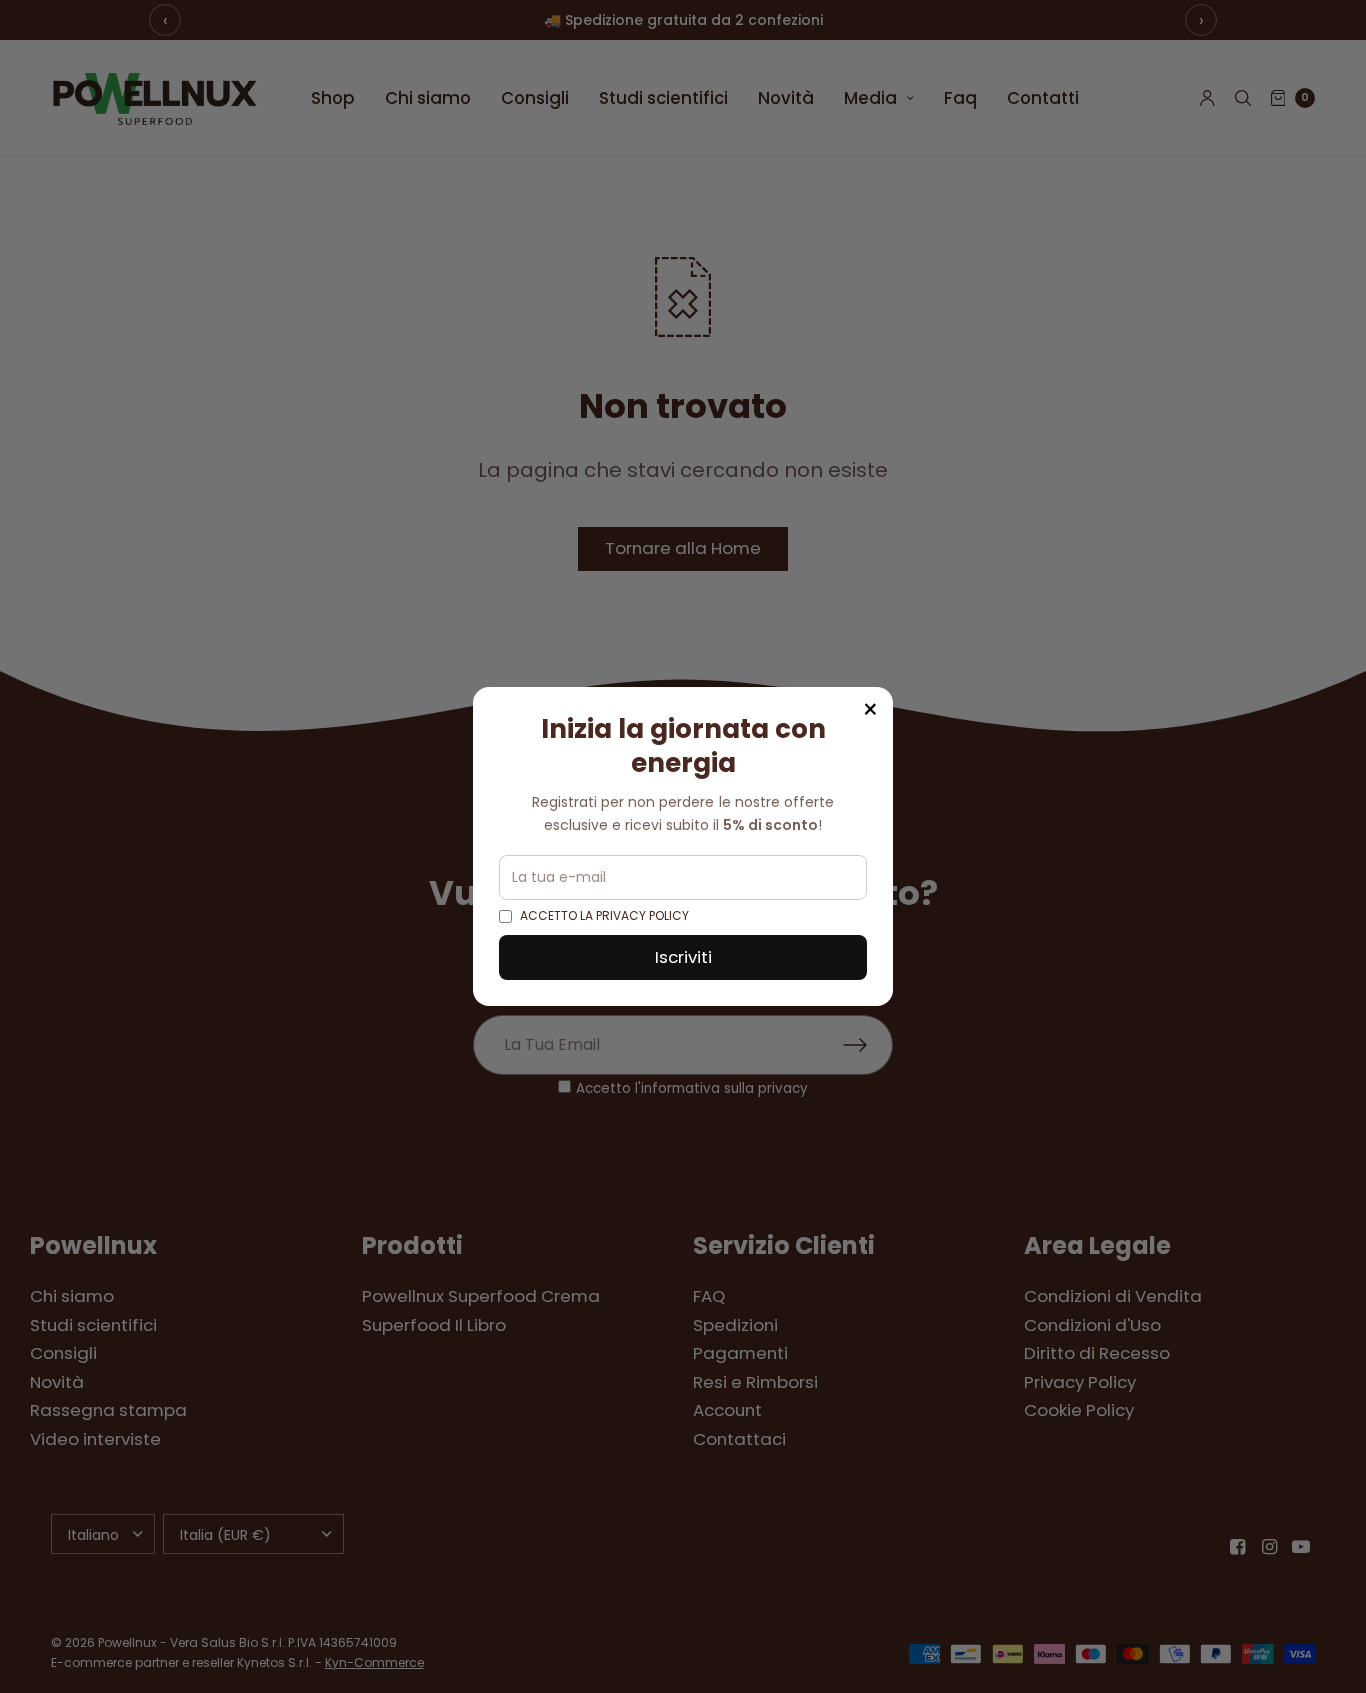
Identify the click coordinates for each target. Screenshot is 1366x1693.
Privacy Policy (642, 915)
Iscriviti (683, 957)
